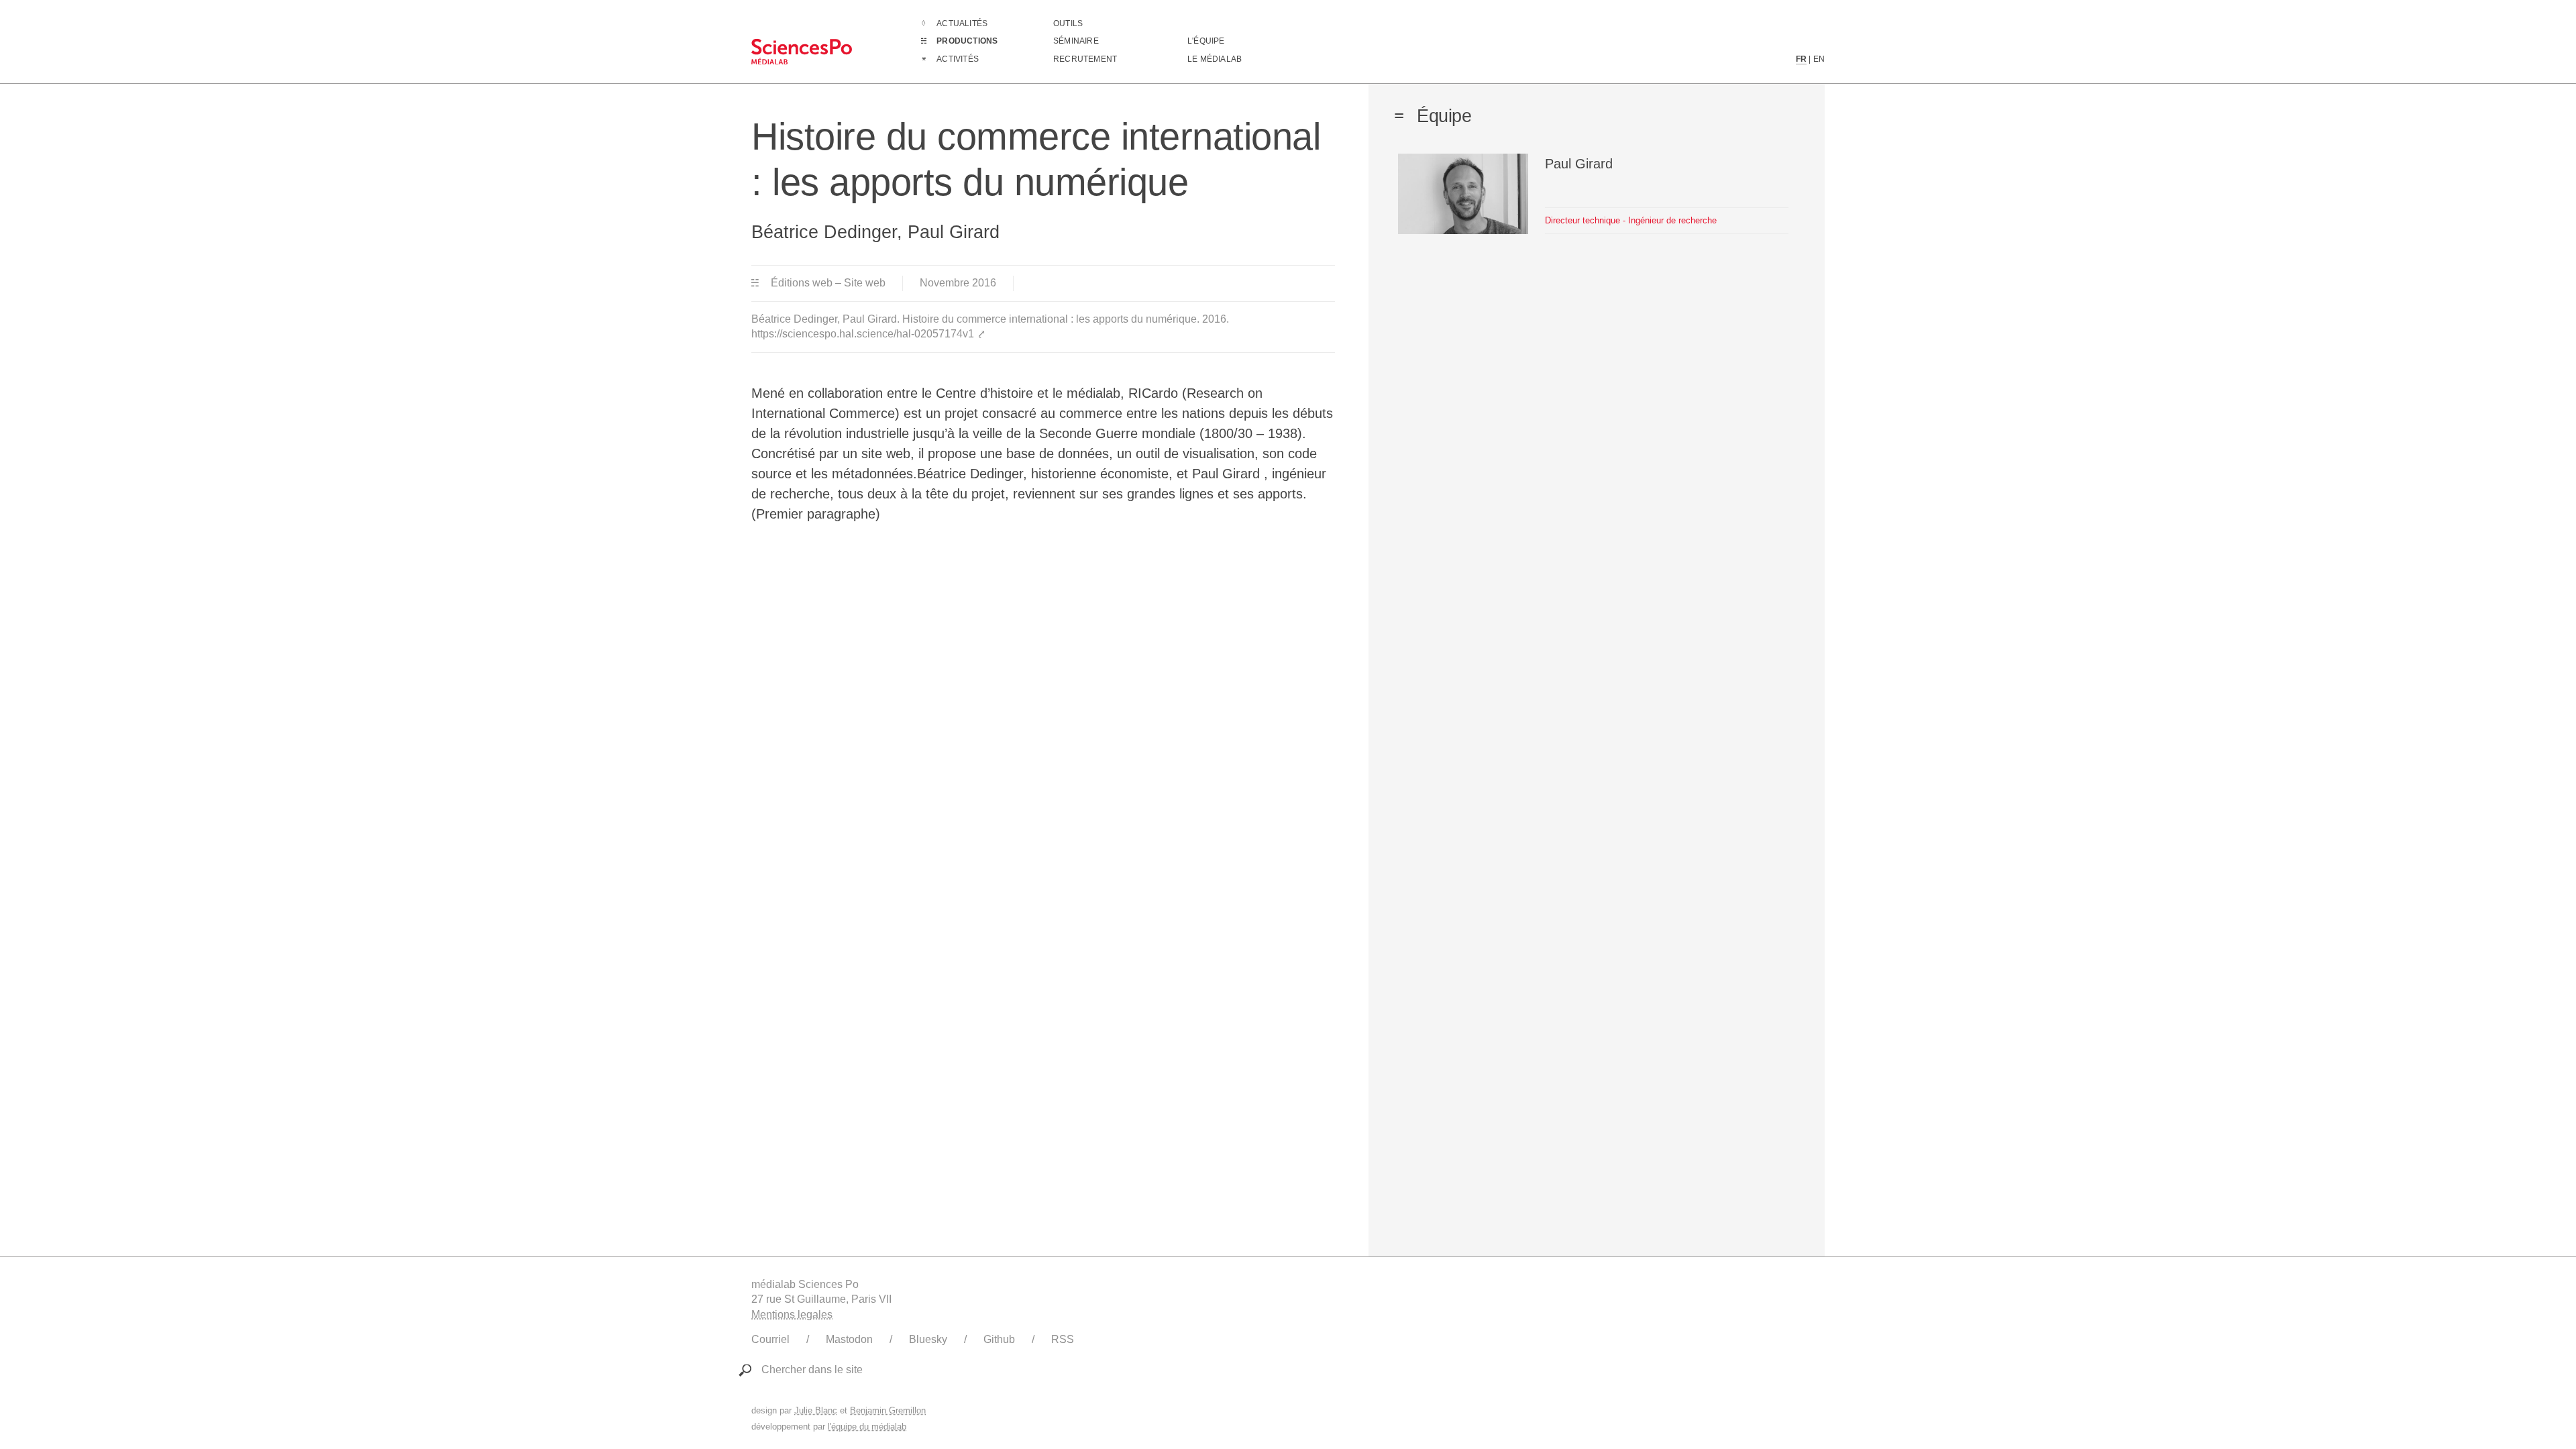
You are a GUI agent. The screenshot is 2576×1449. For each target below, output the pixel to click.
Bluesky (928, 1339)
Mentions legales (792, 1314)
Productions (967, 41)
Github (999, 1339)
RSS (1063, 1339)
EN (1819, 59)
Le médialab (1215, 59)
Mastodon (849, 1339)
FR (1801, 59)
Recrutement (1085, 59)
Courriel (770, 1339)
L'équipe (1206, 41)
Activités (958, 59)
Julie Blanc (816, 1410)
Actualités (962, 23)
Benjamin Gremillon (888, 1410)
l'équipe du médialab (867, 1427)
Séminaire (1076, 41)
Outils (1068, 23)
